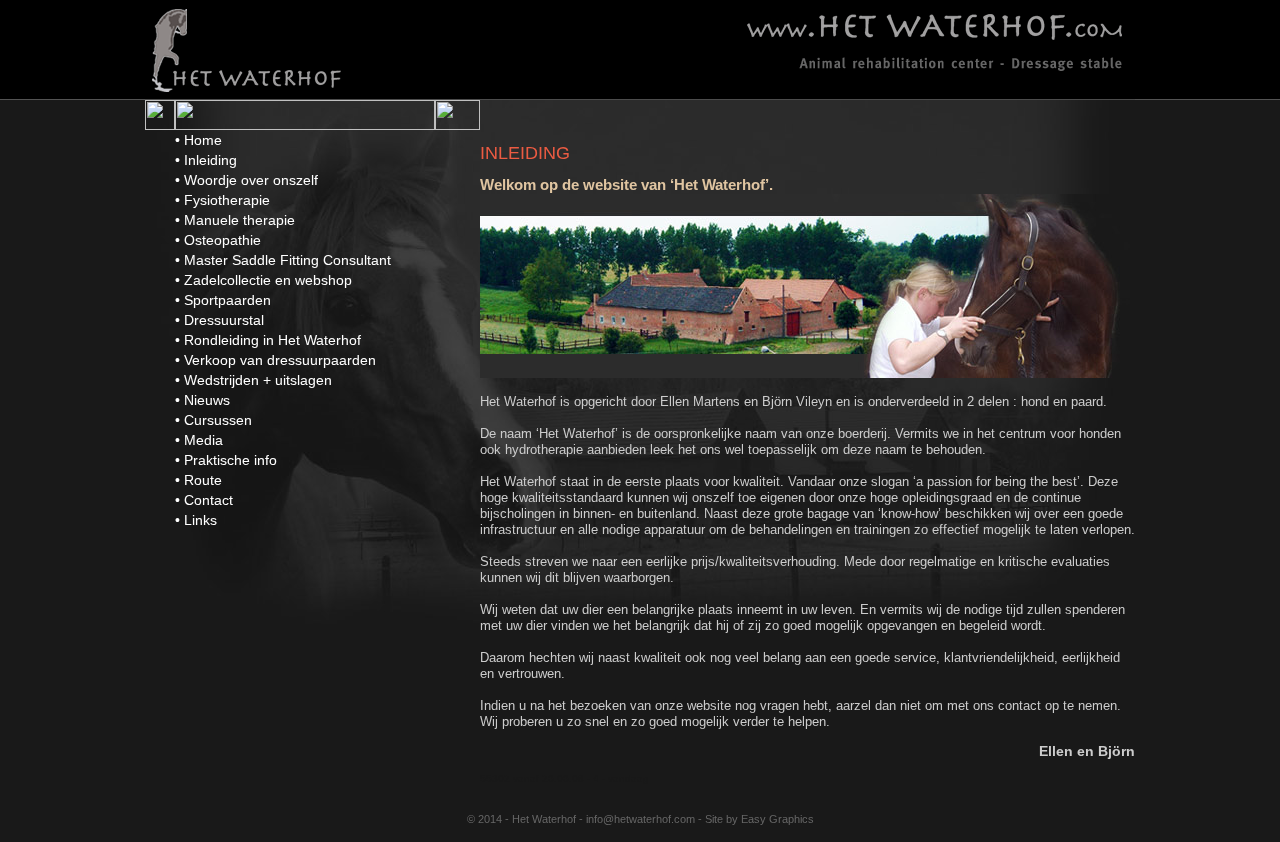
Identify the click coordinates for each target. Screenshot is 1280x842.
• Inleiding (206, 160)
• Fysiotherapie (222, 200)
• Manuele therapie (235, 220)
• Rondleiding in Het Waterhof (268, 340)
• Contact (204, 500)
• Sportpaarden (223, 300)
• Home (198, 140)
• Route (198, 480)
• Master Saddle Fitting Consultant (283, 260)
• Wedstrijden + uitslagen (253, 380)
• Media (199, 440)
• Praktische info (226, 460)
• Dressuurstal (219, 320)
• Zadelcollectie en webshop (263, 280)
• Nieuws (202, 400)
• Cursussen (213, 420)
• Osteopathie (218, 240)
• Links (196, 520)
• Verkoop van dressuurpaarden (275, 360)
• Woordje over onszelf (246, 180)
